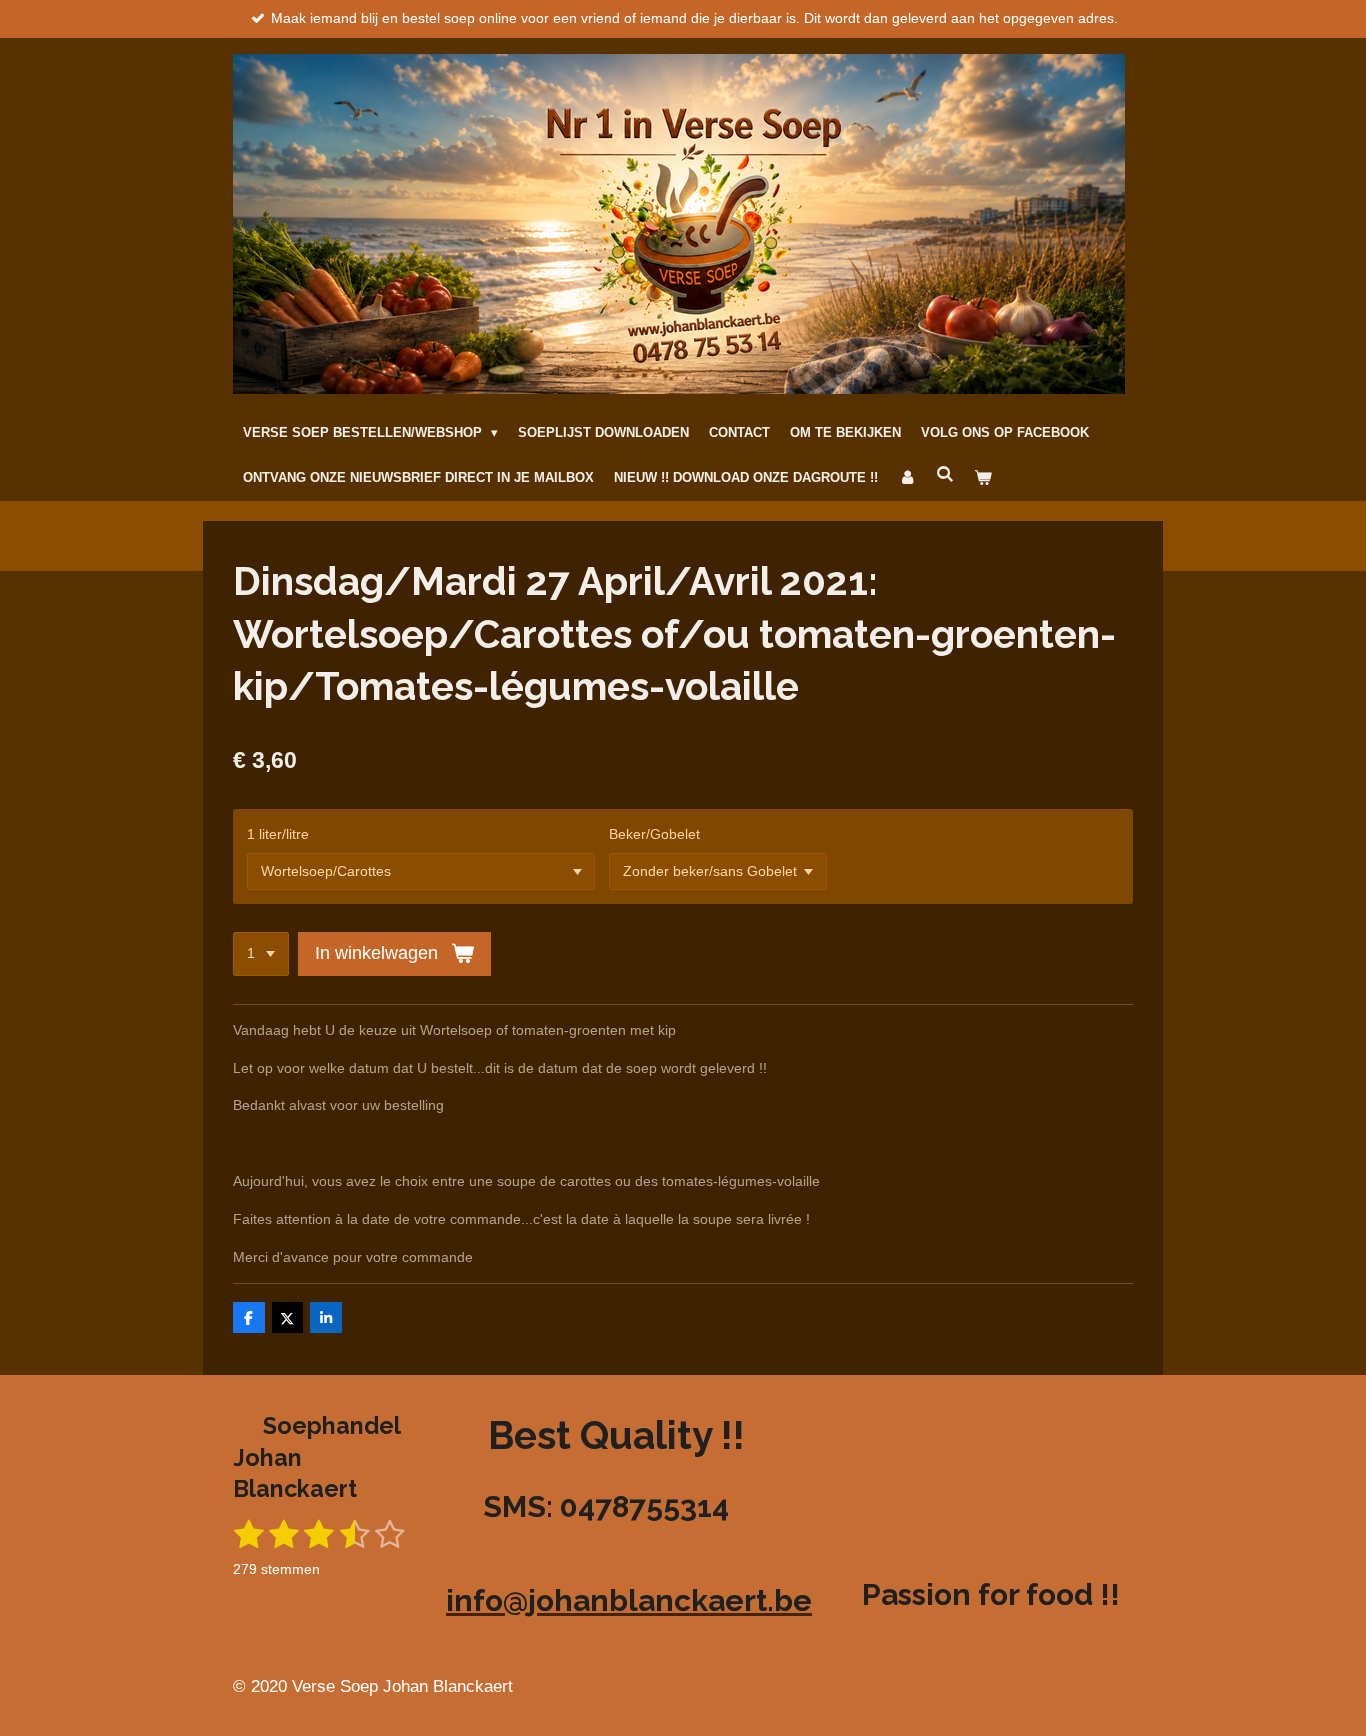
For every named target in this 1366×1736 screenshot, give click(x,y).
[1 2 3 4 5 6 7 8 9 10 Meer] (261, 954)
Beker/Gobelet (654, 834)
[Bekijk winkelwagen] (983, 479)
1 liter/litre (278, 834)
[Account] (907, 479)
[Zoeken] (945, 475)
